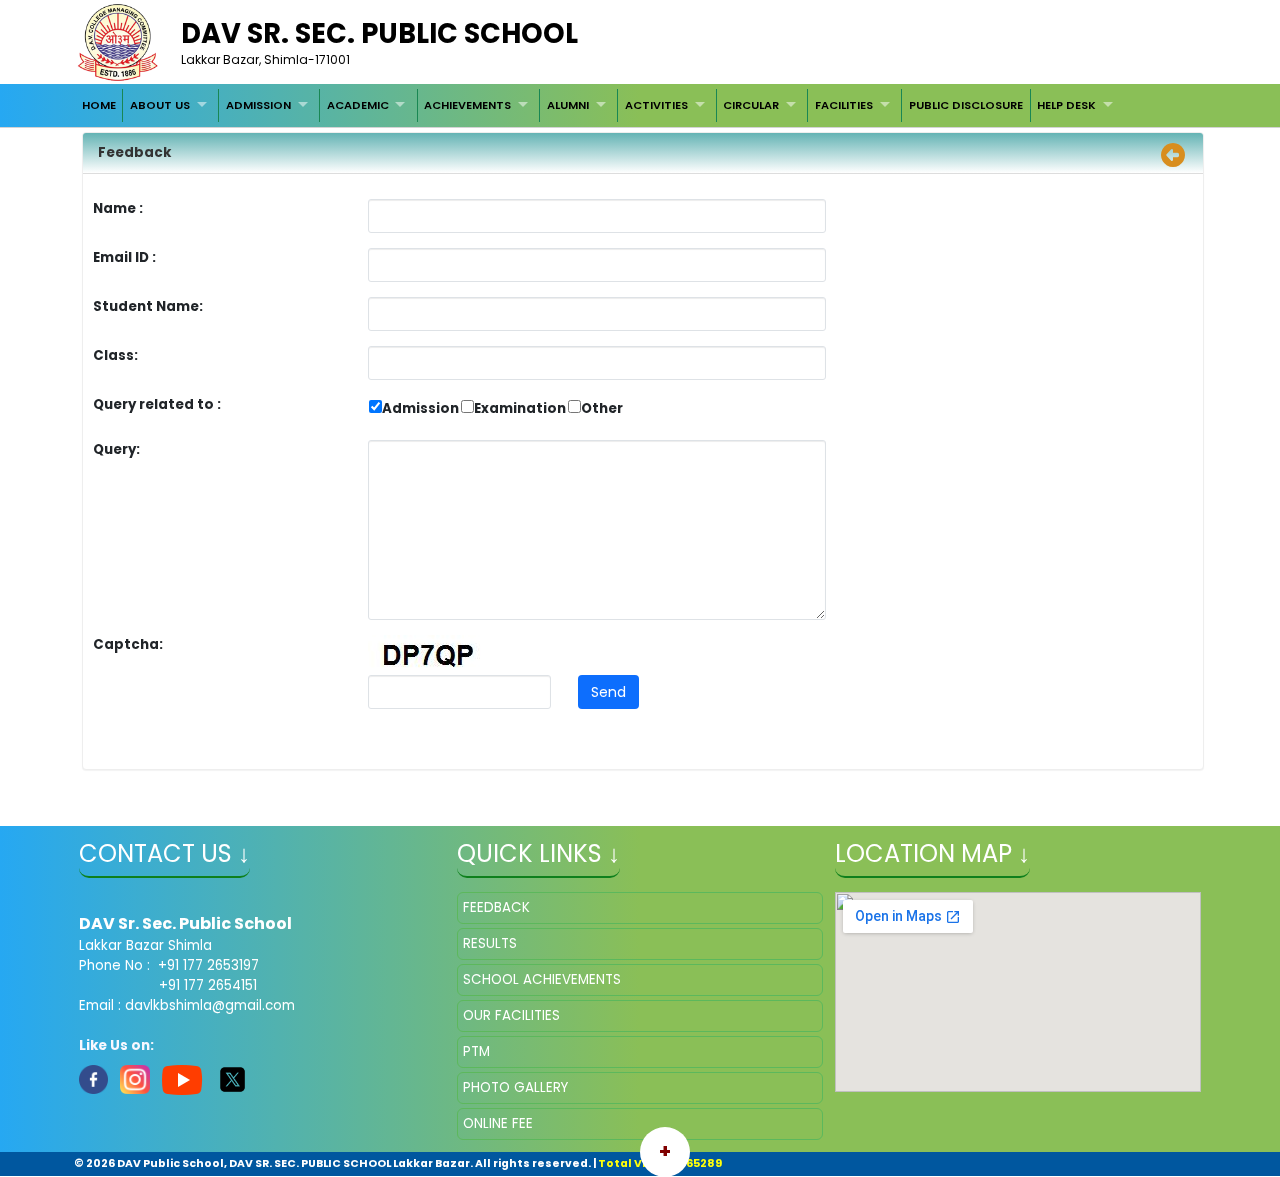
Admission (420, 408)
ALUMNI (568, 105)
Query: (121, 449)
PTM (476, 1051)
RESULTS (490, 943)
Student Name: (148, 306)
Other (602, 408)
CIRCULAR (751, 105)
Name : (123, 208)
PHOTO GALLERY (515, 1087)
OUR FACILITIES (511, 1015)
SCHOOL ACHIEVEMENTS (542, 979)
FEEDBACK (496, 907)
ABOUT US (160, 105)
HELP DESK (1066, 105)
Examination (520, 408)
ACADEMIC (358, 105)
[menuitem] (99, 105)
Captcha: (128, 644)
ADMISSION (258, 105)
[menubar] (599, 105)
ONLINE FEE (498, 1123)
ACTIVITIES (656, 105)
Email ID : (180, 257)
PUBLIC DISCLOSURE (966, 105)
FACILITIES (844, 105)
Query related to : (157, 404)
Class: (115, 355)
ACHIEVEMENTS (467, 105)
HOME (99, 105)
